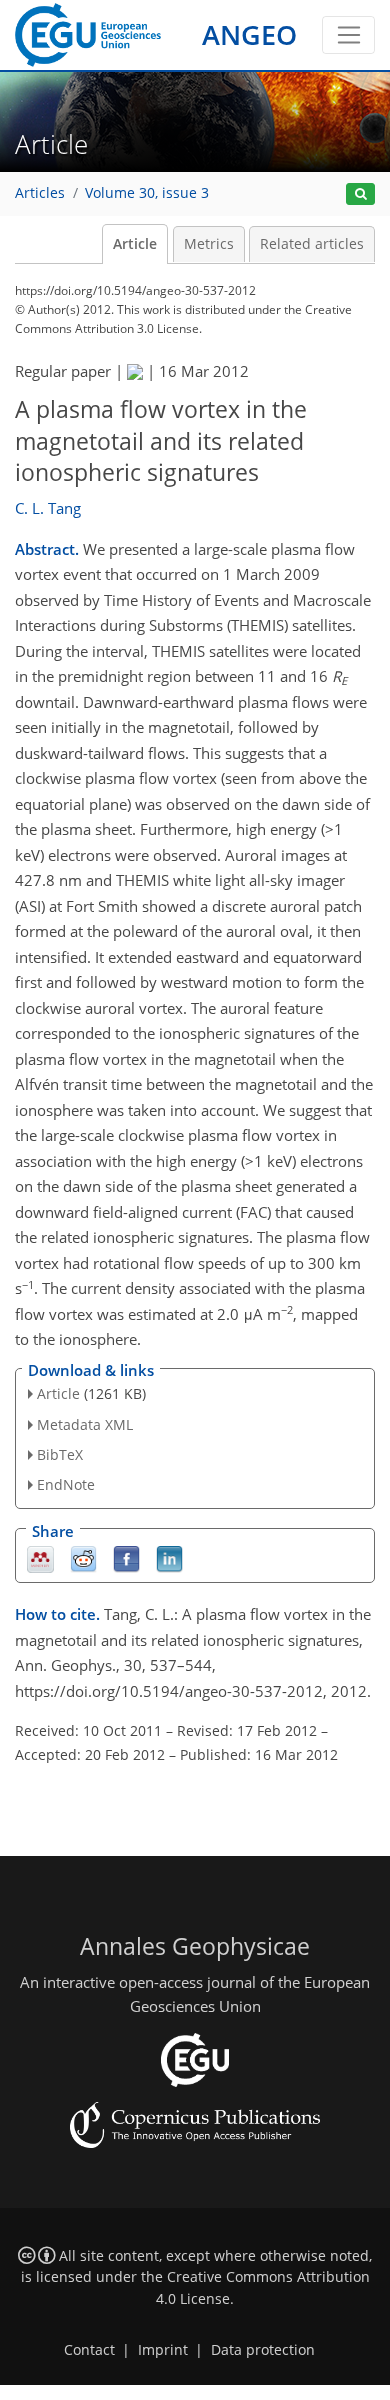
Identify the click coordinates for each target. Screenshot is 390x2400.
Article (135, 244)
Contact (89, 2350)
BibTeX (60, 1454)
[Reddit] (83, 1558)
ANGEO (249, 34)
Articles (40, 193)
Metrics (209, 244)
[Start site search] (360, 194)
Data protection (263, 2350)
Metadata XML (85, 1424)
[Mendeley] (40, 1558)
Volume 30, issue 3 (147, 193)
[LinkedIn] (169, 1558)
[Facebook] (126, 1558)
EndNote (66, 1484)
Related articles (312, 244)
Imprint (163, 2350)
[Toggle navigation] (348, 35)
